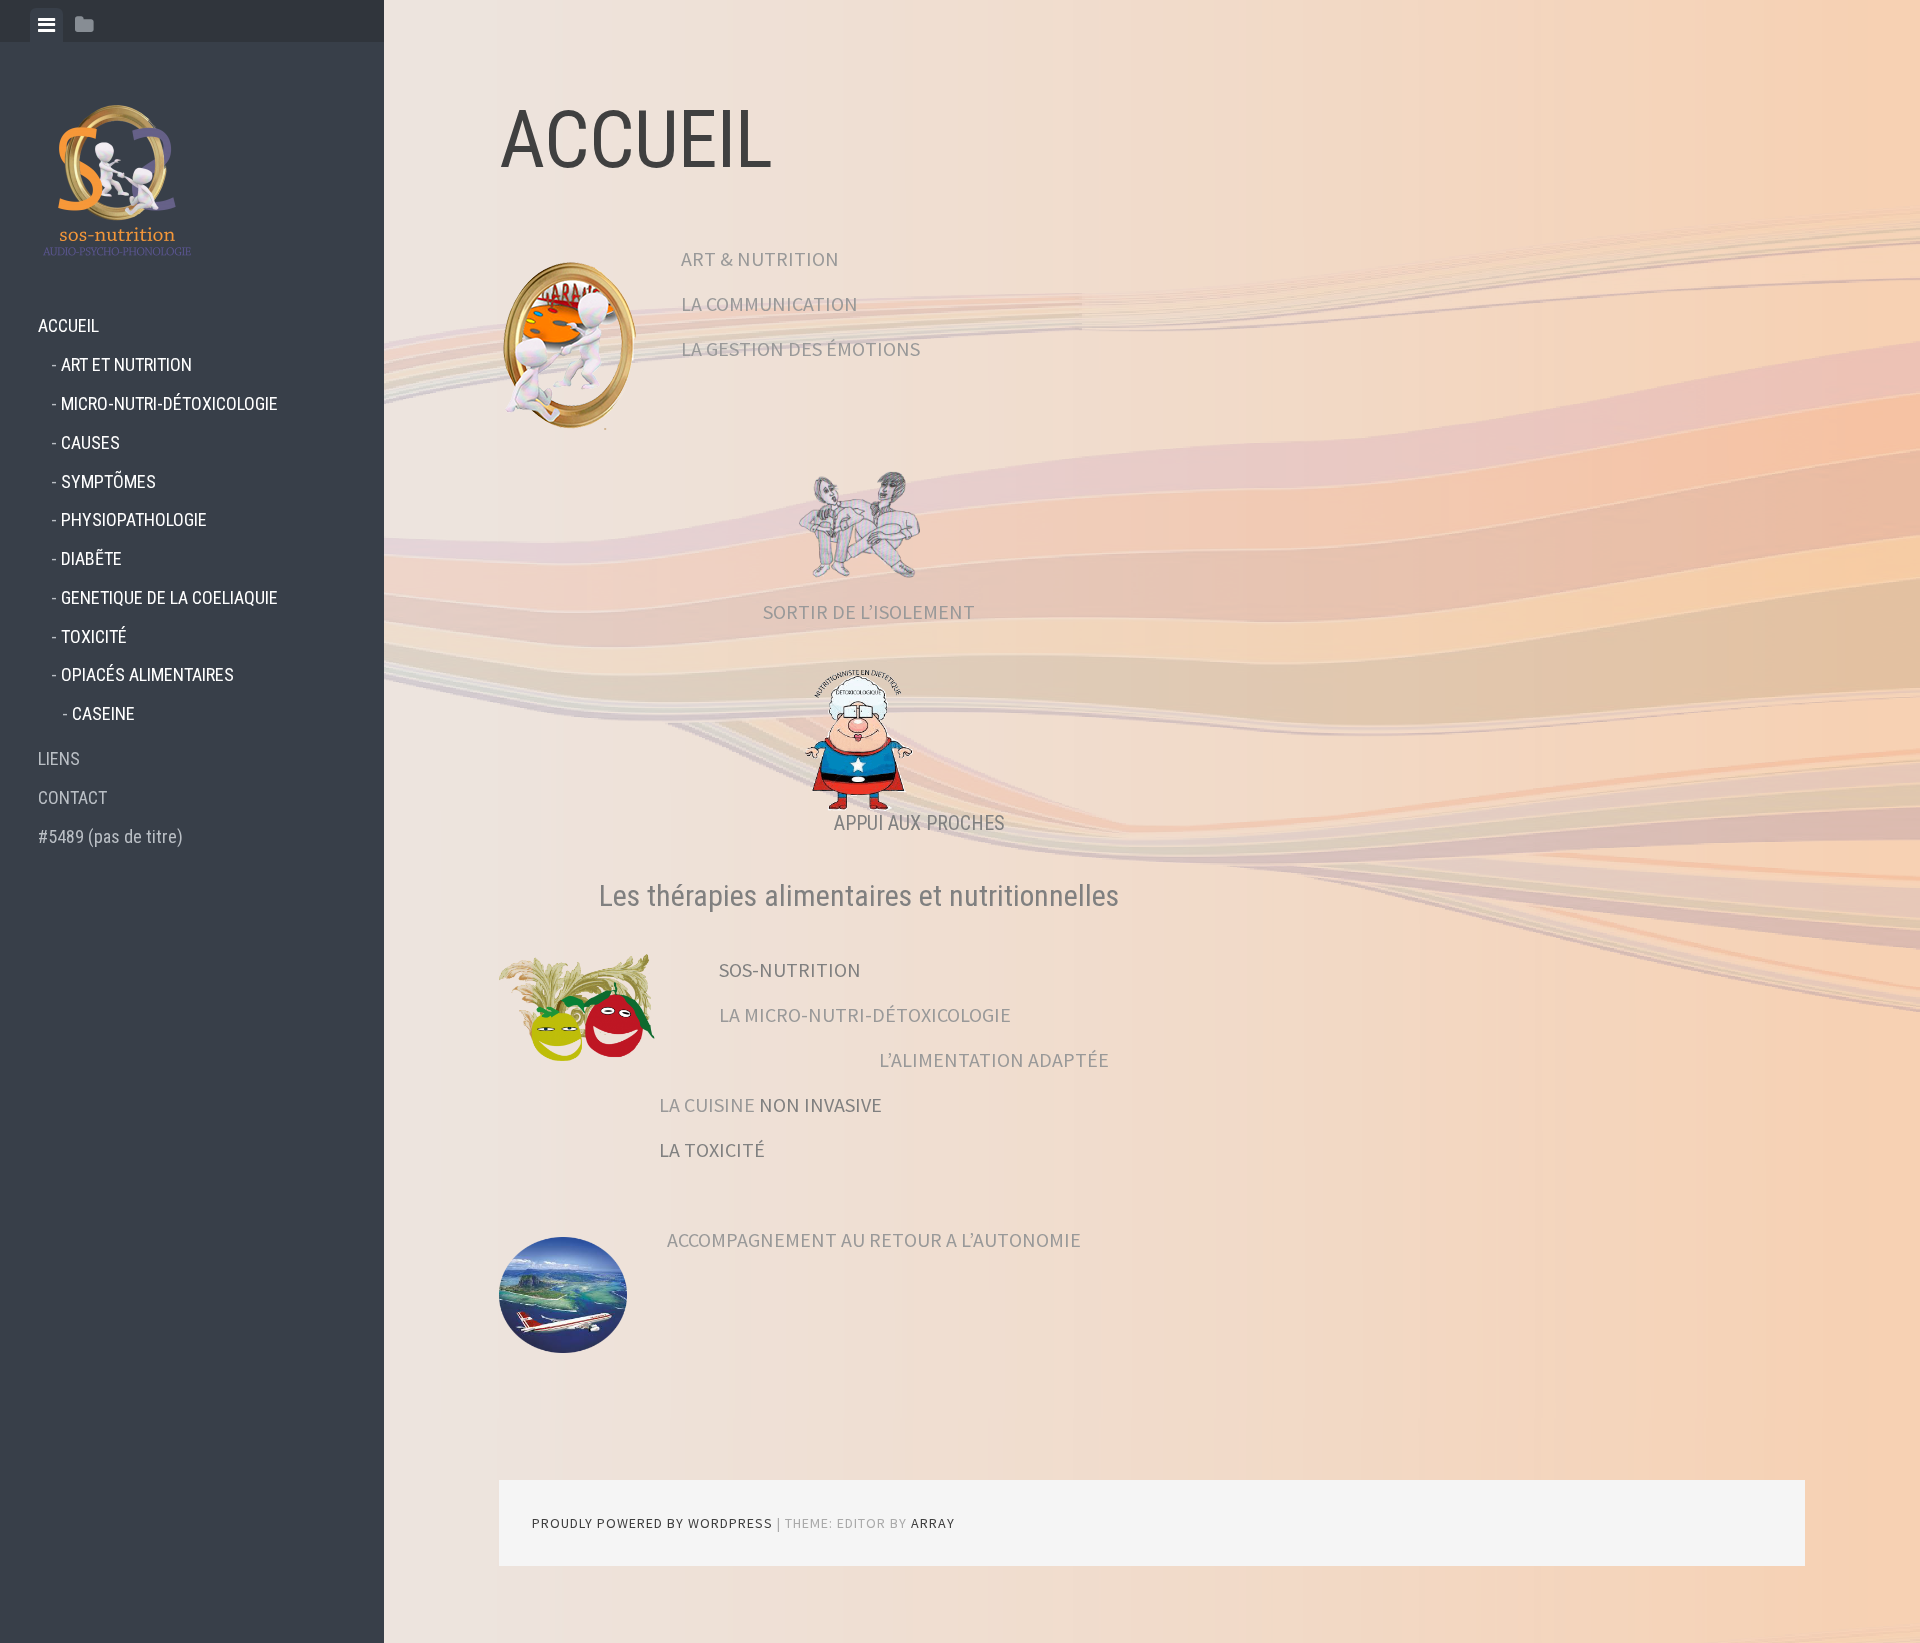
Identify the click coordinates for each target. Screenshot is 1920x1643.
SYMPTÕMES (108, 481)
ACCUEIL (68, 325)
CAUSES (90, 442)
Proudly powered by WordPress (652, 1523)
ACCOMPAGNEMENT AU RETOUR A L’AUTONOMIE (874, 1239)
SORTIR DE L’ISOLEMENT (869, 611)
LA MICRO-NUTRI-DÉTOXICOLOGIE (865, 1014)
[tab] (46, 25)
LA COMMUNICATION (769, 303)
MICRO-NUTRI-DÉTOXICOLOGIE (169, 403)
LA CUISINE (709, 1104)
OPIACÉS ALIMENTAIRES (147, 674)
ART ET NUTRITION (126, 364)
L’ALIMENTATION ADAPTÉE (914, 1059)
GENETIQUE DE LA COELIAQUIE (169, 597)
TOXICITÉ (94, 636)
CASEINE (103, 713)
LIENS (59, 758)
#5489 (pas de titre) (110, 836)
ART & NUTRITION (760, 258)
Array (933, 1523)
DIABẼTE (91, 558)
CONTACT (72, 797)
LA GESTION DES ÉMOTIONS (800, 348)
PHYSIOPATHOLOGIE (134, 519)
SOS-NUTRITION (790, 969)
